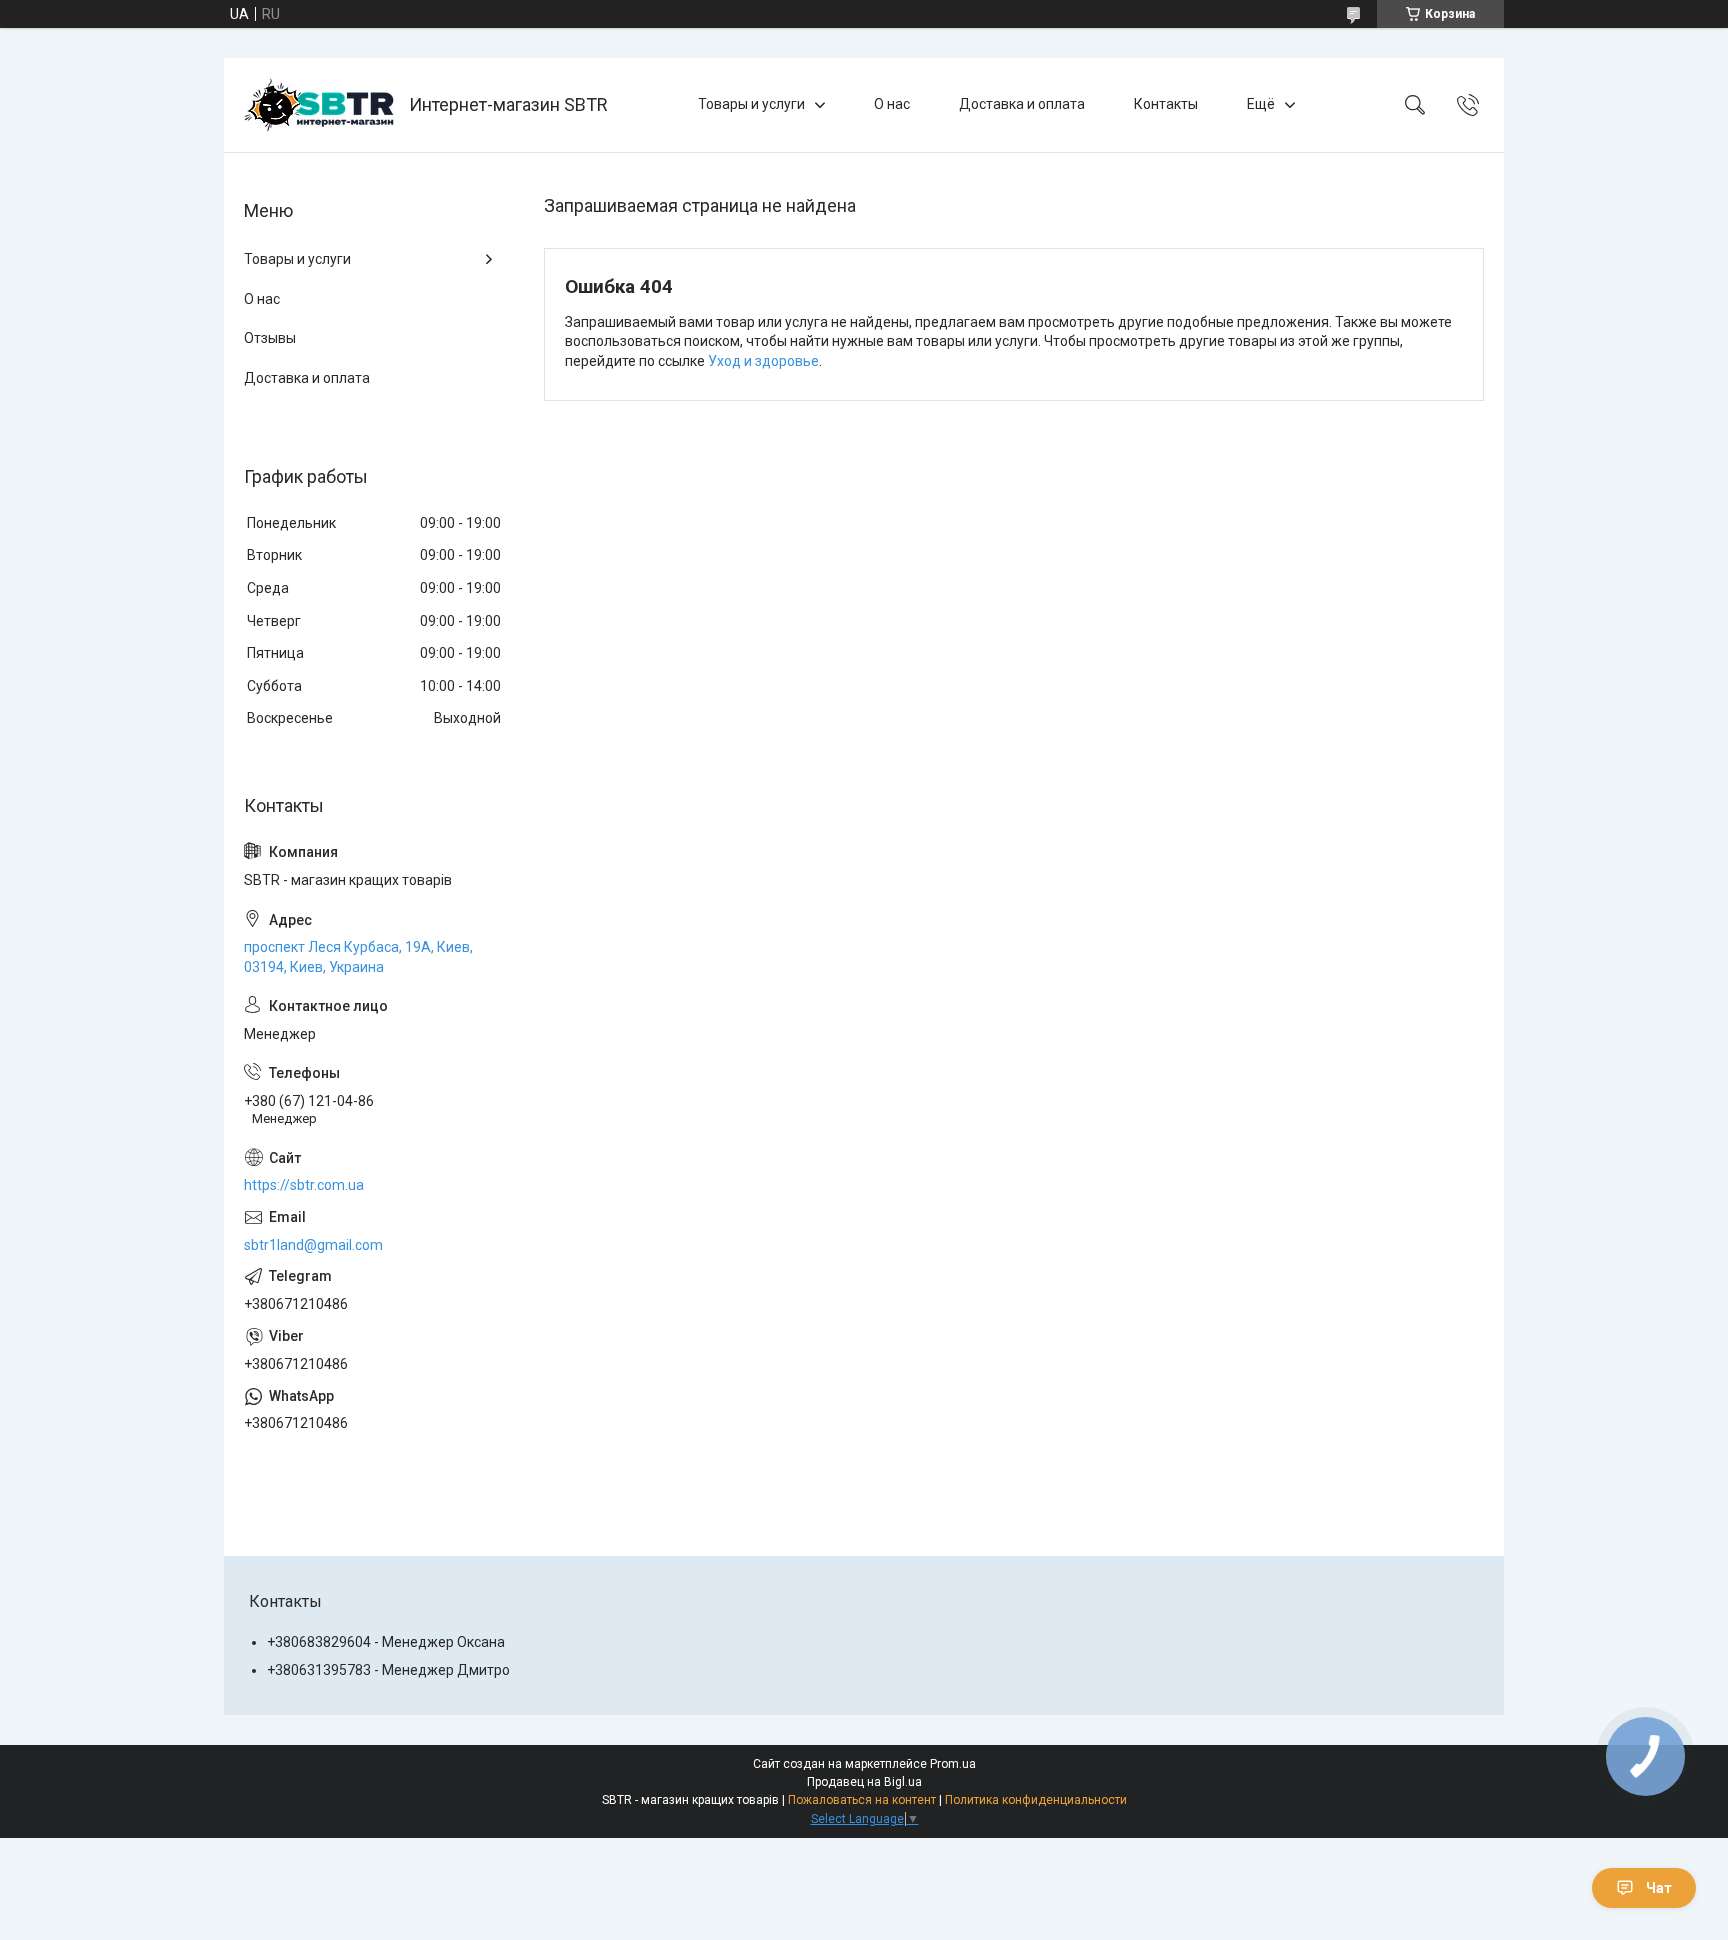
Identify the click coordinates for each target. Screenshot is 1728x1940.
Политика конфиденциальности (1036, 1800)
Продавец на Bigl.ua (864, 1782)
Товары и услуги (751, 104)
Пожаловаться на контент (862, 1800)
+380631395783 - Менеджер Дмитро (388, 1670)
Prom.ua (953, 1764)
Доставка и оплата (1022, 104)
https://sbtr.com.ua (304, 1185)
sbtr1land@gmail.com (313, 1245)
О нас (892, 104)
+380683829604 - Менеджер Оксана (386, 1642)
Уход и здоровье (763, 361)
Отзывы (270, 338)
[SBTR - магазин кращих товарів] (319, 105)
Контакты (1166, 104)
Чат (1659, 1888)
